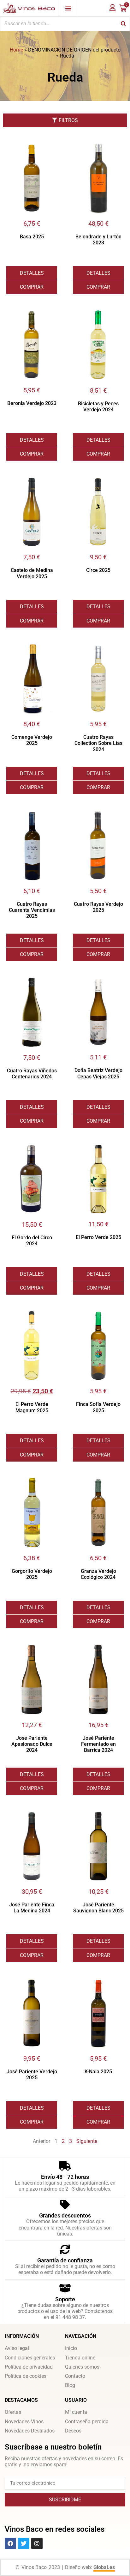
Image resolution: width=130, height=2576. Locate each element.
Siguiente (87, 2141)
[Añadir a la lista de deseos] (52, 148)
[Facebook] (10, 2543)
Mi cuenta (76, 2412)
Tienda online (80, 2358)
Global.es (104, 2567)
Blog (70, 2385)
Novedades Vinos (24, 2422)
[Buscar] (123, 24)
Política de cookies (26, 2376)
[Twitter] (24, 2543)
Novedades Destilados (30, 2431)
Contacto (75, 2376)
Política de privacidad (29, 2367)
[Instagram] (37, 2543)
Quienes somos (82, 2367)
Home (16, 50)
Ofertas (13, 2412)
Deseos (73, 2431)
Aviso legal (17, 2348)
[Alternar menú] (68, 8)
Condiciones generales (30, 2358)
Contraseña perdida (87, 2422)
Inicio (71, 2348)
